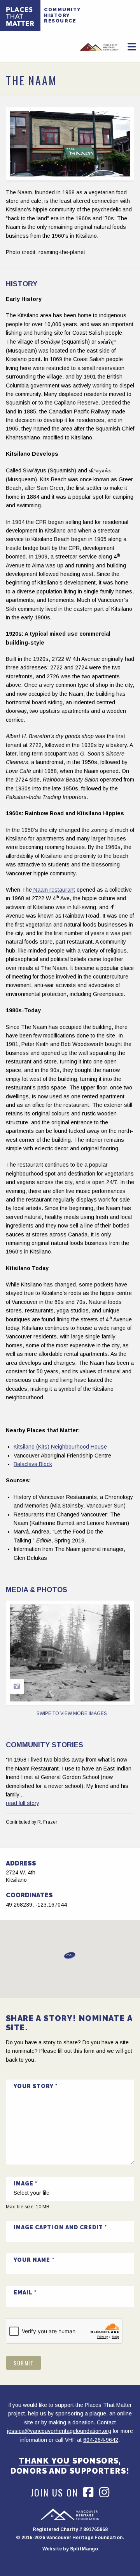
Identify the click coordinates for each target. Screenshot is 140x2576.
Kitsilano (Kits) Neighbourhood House (60, 1447)
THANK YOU (44, 2461)
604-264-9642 (101, 2440)
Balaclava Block (33, 1464)
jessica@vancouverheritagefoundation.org (59, 2431)
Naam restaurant (53, 890)
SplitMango (84, 2549)
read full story (23, 1803)
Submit (24, 2363)
